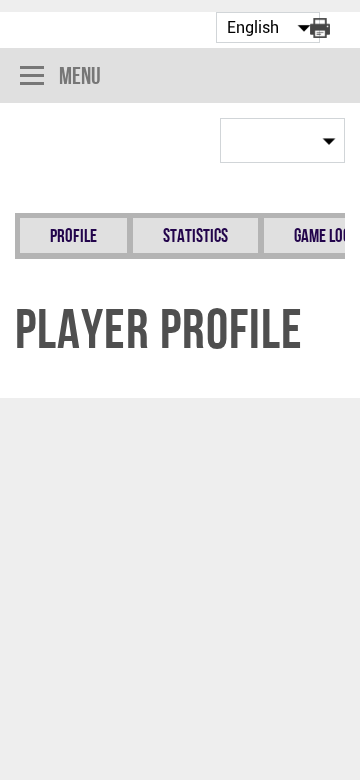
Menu (80, 75)
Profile (73, 235)
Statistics (195, 235)
